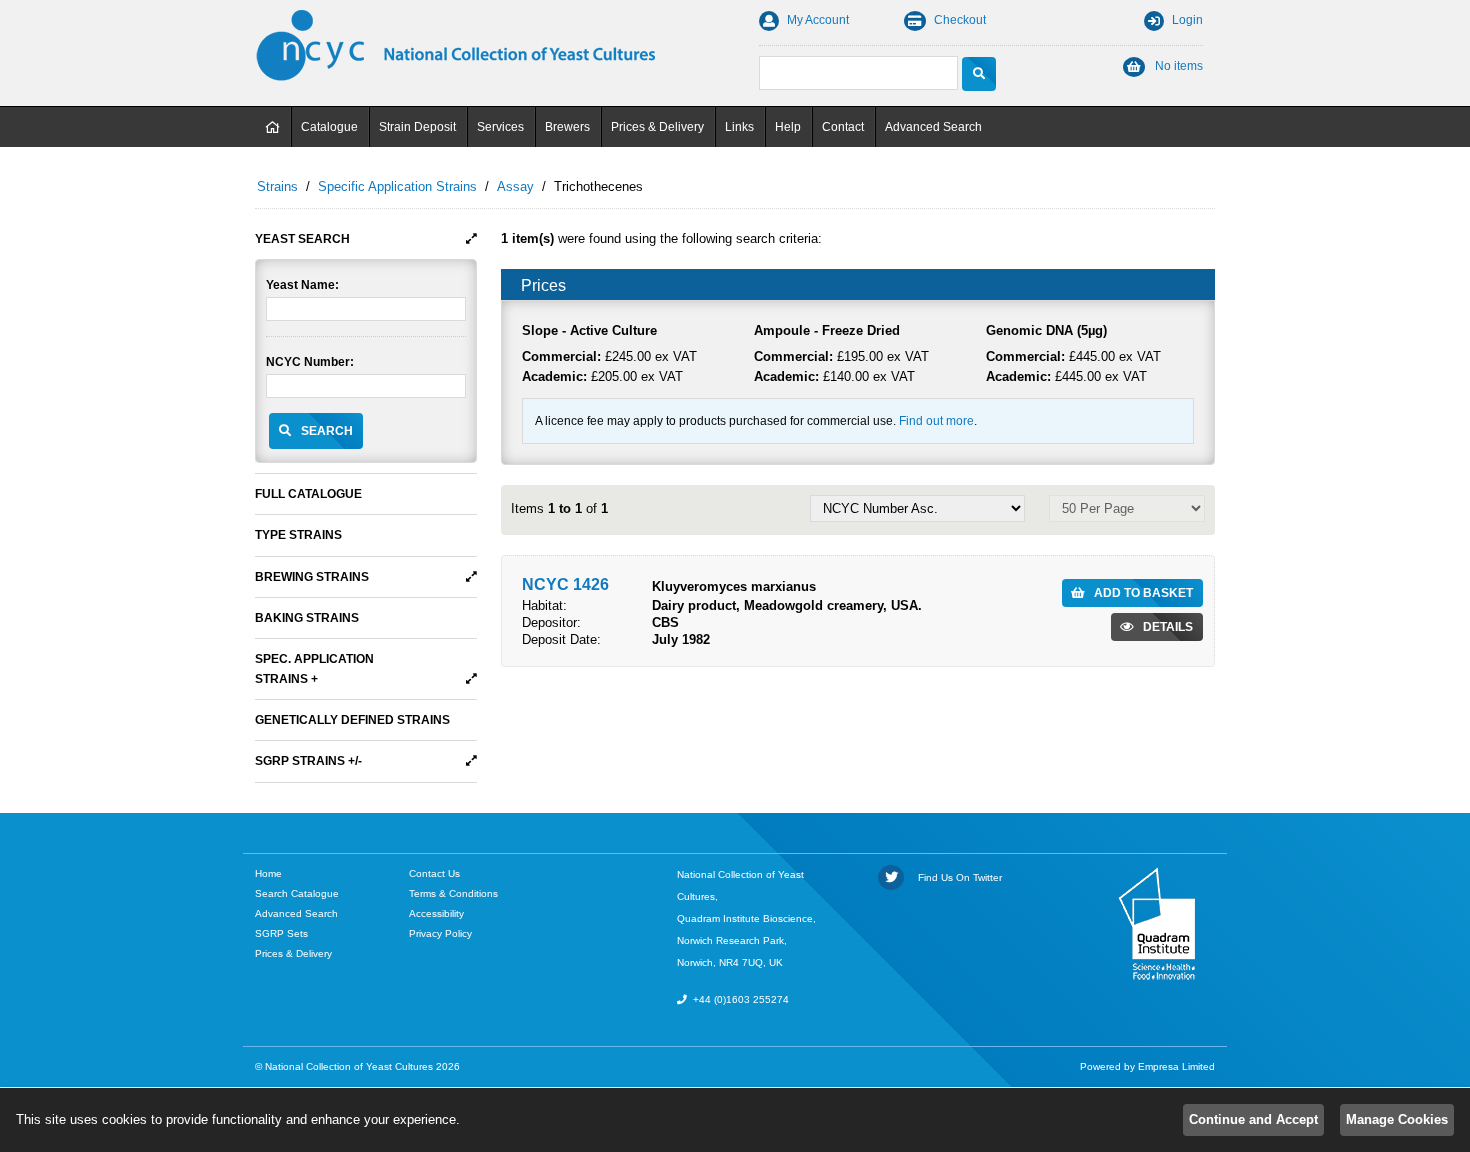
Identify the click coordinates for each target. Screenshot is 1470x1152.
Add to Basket (1143, 593)
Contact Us (434, 873)
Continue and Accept (1253, 1119)
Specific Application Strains (397, 186)
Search (327, 431)
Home (273, 127)
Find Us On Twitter (957, 877)
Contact (843, 127)
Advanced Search (933, 127)
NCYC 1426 (565, 584)
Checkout (960, 20)
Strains (277, 186)
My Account (818, 20)
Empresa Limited (1176, 1066)
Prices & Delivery (657, 127)
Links (739, 127)
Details (1168, 627)
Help (788, 127)
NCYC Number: (310, 362)
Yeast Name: (302, 285)
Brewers (567, 127)
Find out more (936, 421)
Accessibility (436, 913)
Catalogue (329, 127)
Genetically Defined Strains (352, 720)
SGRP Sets (281, 933)
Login (1187, 20)
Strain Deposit (417, 127)
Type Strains (298, 535)
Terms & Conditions (453, 893)
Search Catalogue (297, 893)
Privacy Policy (440, 933)
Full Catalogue (308, 494)
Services (500, 127)
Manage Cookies (1397, 1119)
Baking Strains (307, 618)
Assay (515, 186)
